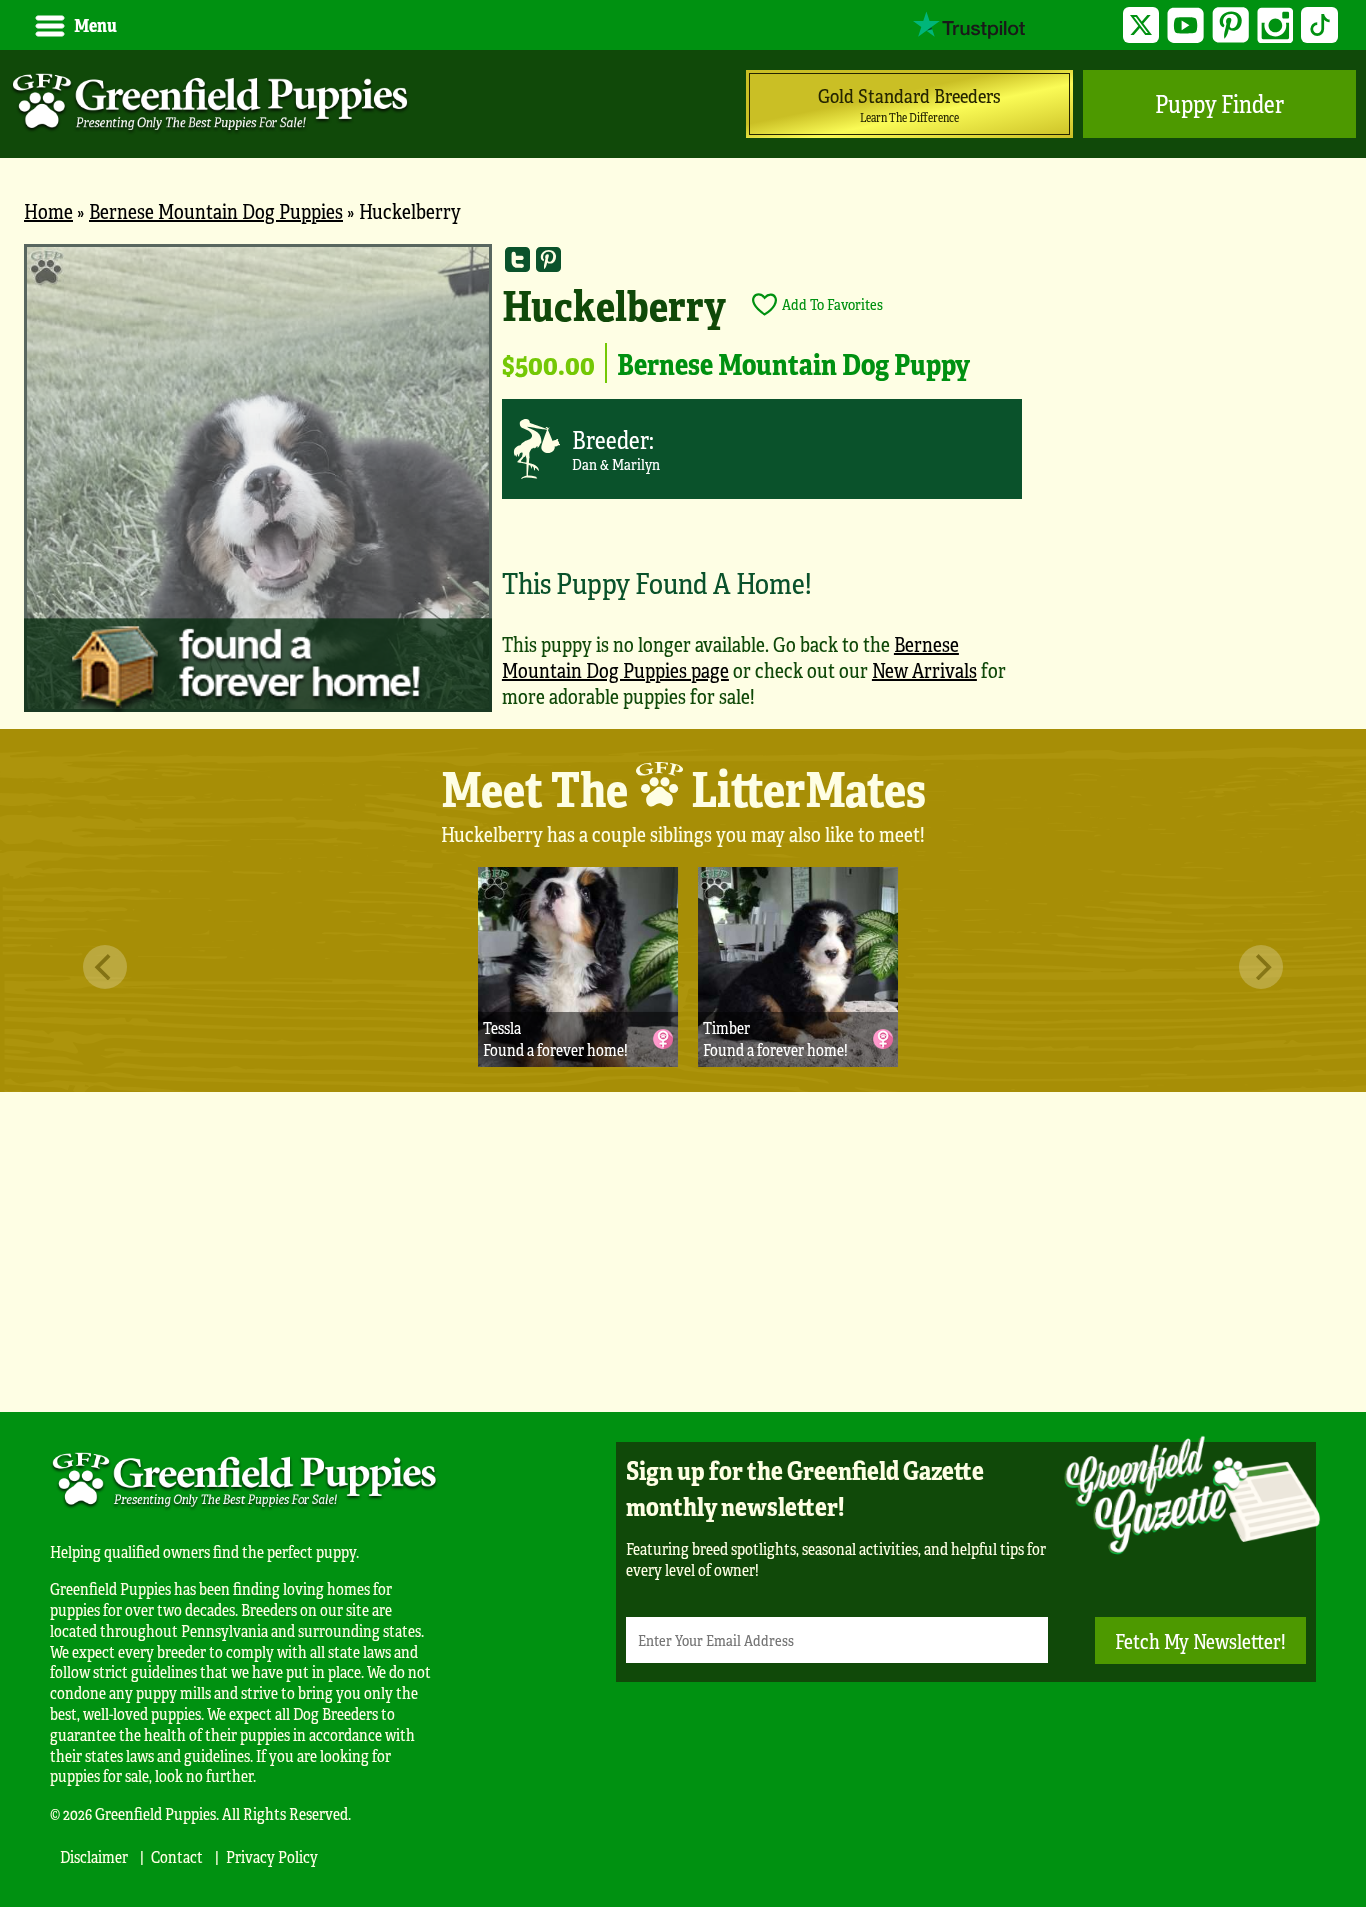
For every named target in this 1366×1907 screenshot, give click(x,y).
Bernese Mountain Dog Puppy (793, 363)
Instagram (1275, 25)
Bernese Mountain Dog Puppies (216, 210)
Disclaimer (94, 1856)
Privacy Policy (272, 1856)
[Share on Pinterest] (548, 259)
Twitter (1141, 25)
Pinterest (1230, 25)
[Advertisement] (683, 1252)
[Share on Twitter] (517, 259)
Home (48, 210)
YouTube (1185, 25)
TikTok (1319, 25)
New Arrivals (924, 669)
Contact (177, 1856)
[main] (683, 486)
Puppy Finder (1219, 103)
